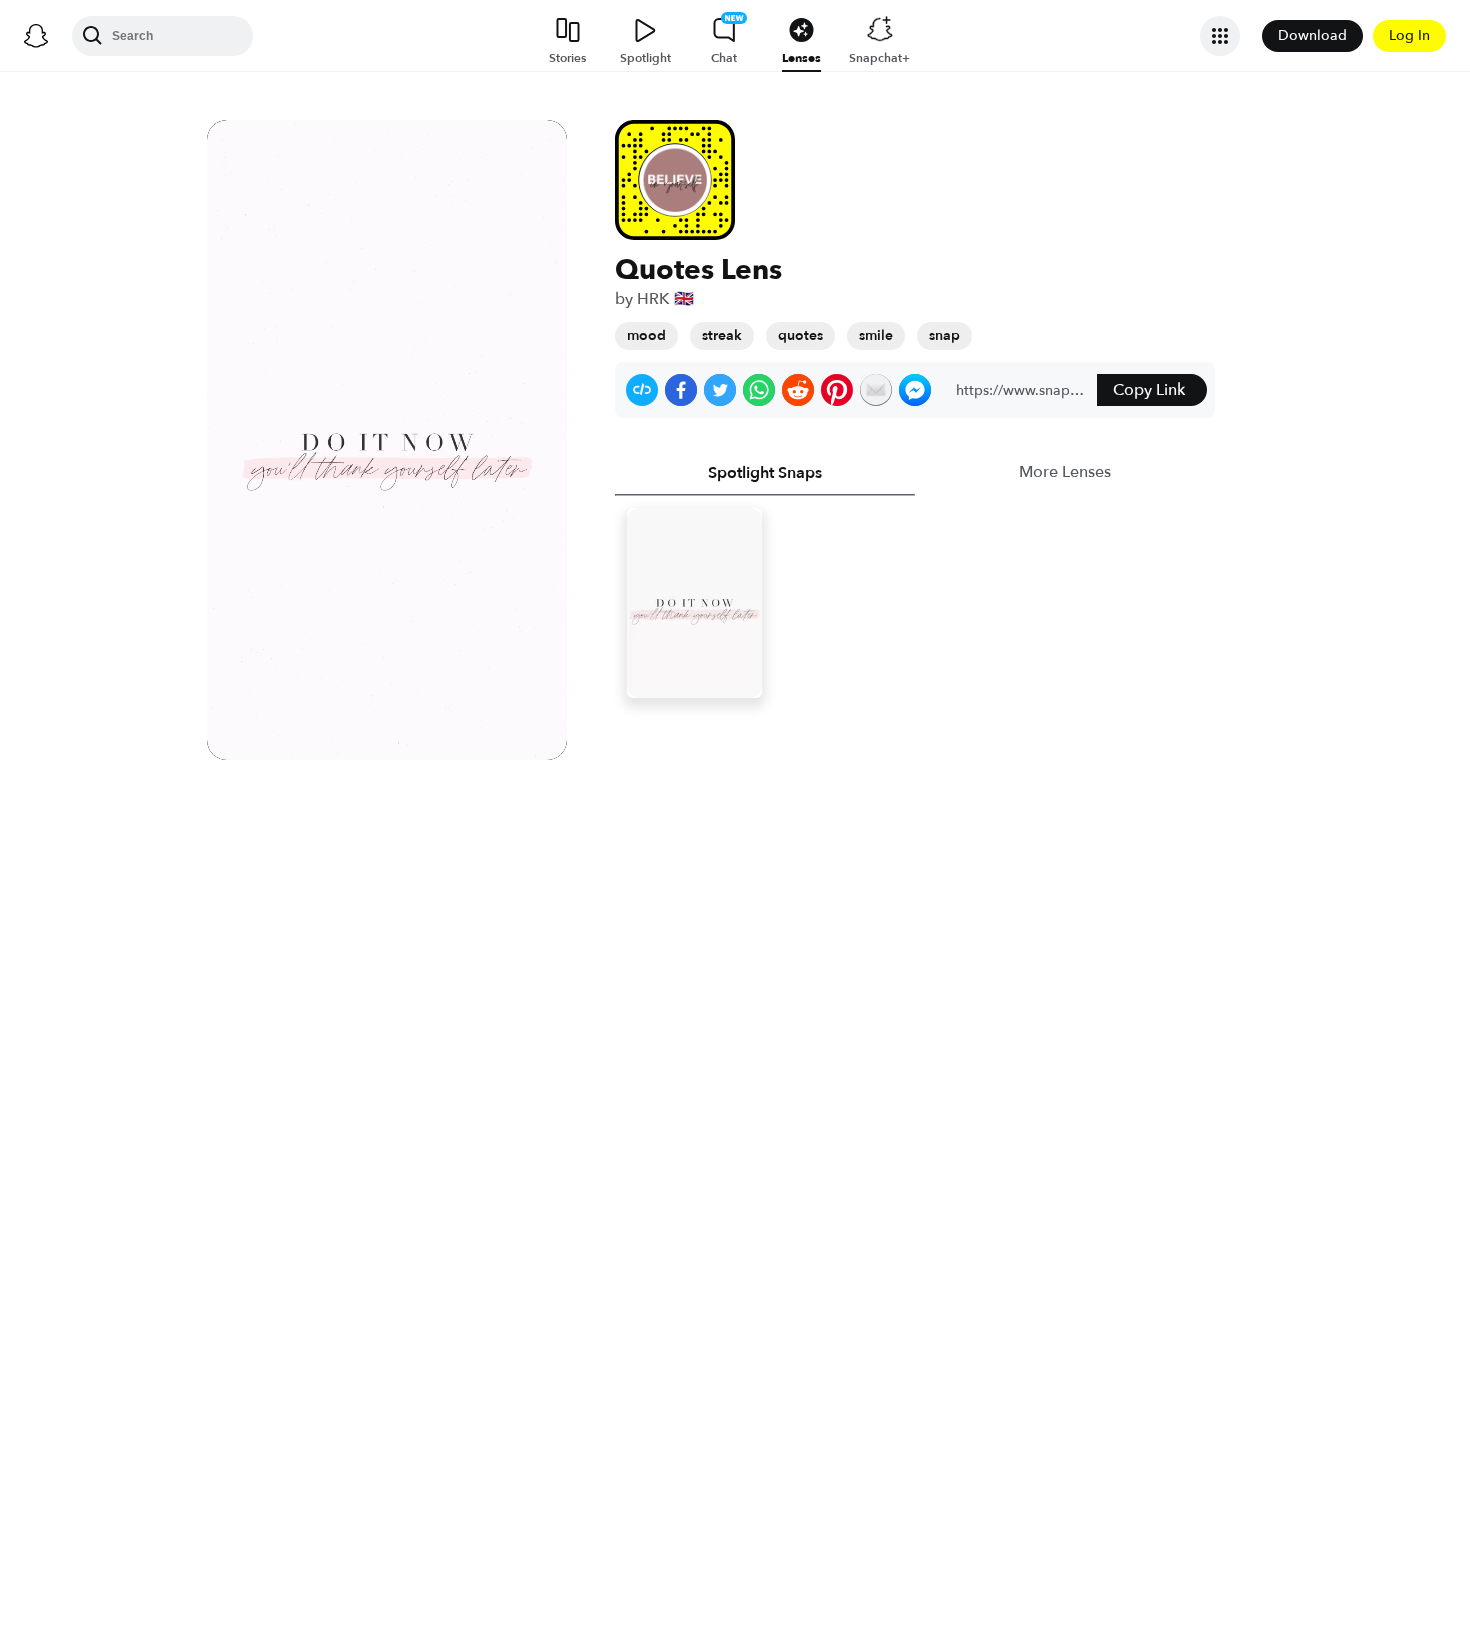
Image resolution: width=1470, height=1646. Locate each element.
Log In (1409, 35)
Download (1312, 35)
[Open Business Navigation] (1220, 36)
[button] (642, 390)
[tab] (765, 473)
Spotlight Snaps (765, 473)
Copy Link (1149, 390)
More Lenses (1065, 472)
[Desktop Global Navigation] (36, 36)
